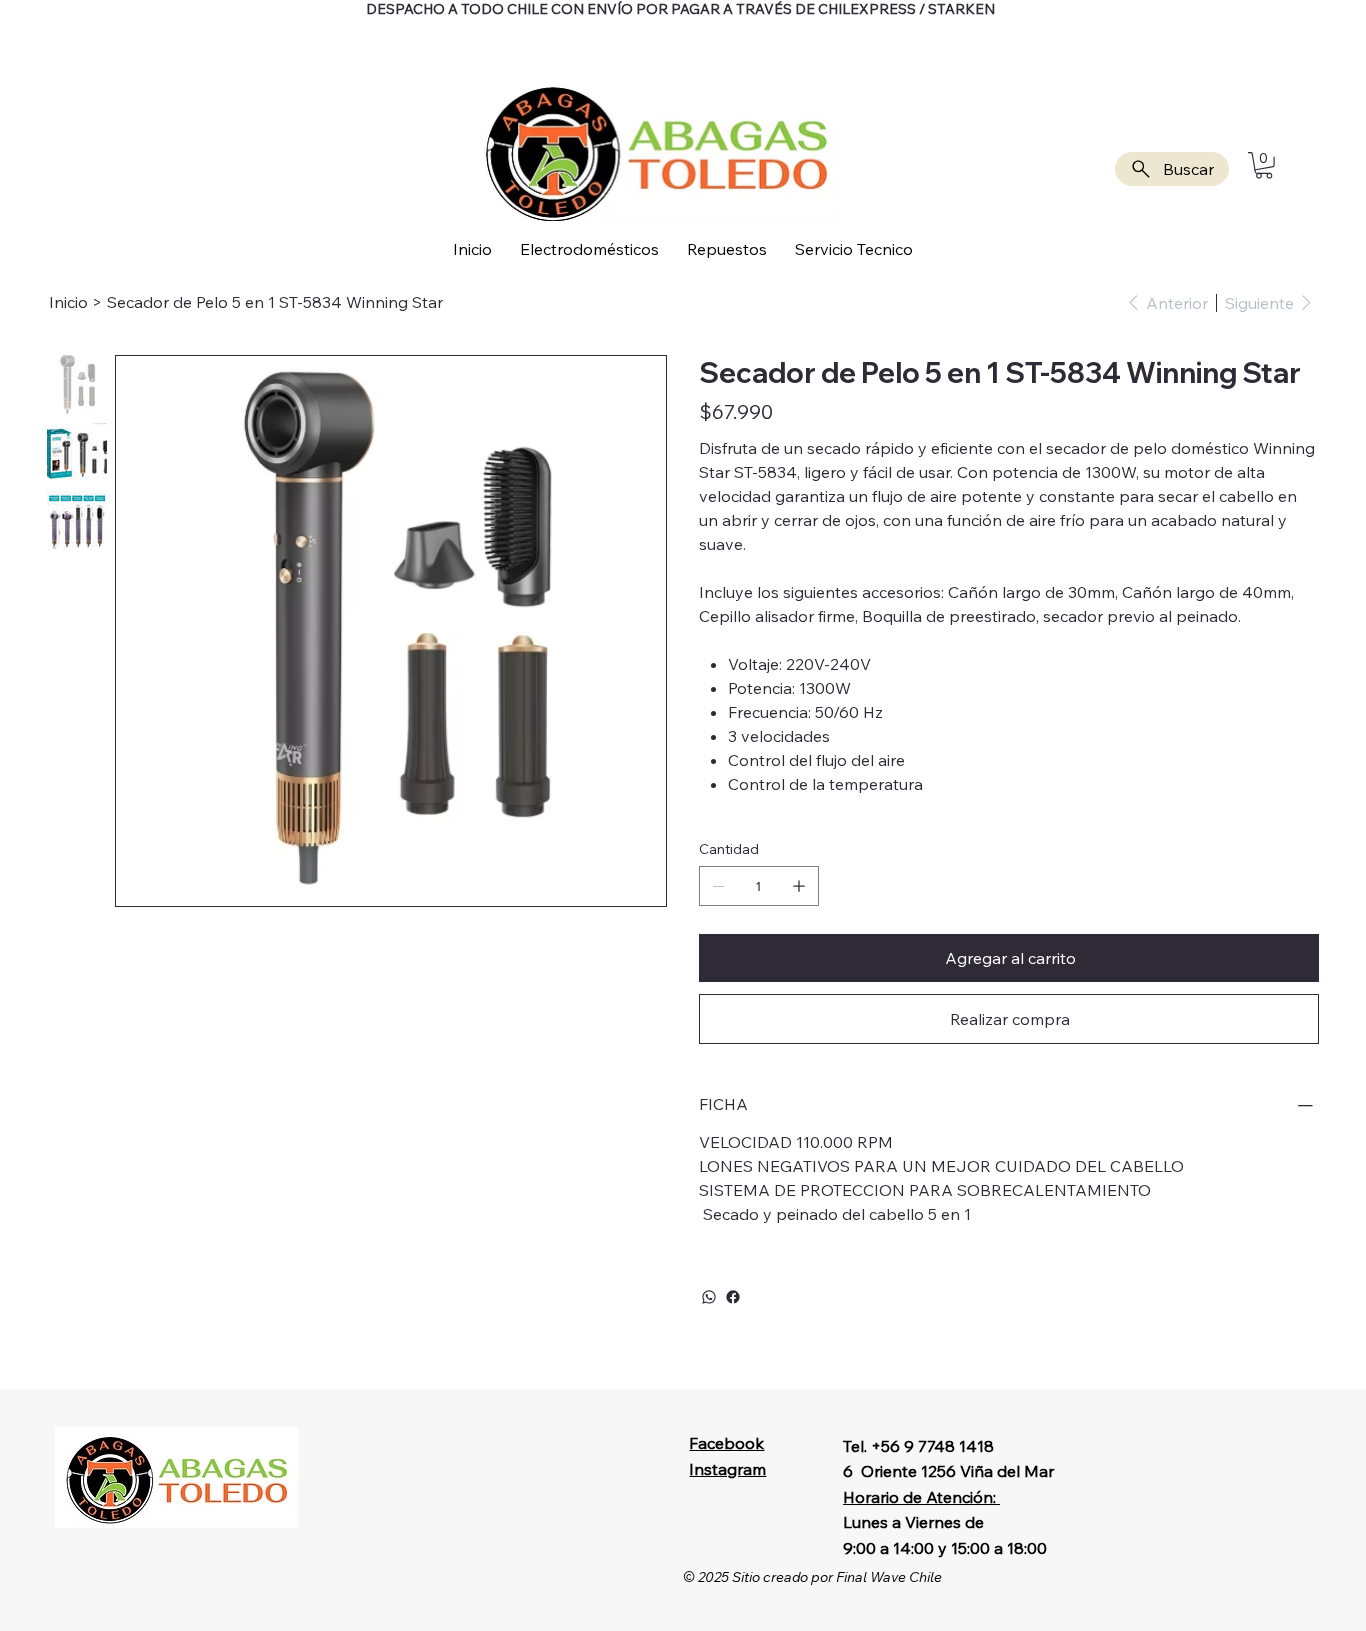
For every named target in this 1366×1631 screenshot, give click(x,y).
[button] (1264, 165)
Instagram (727, 1469)
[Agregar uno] (799, 886)
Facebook (726, 1443)
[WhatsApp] (709, 1297)
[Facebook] (733, 1297)
